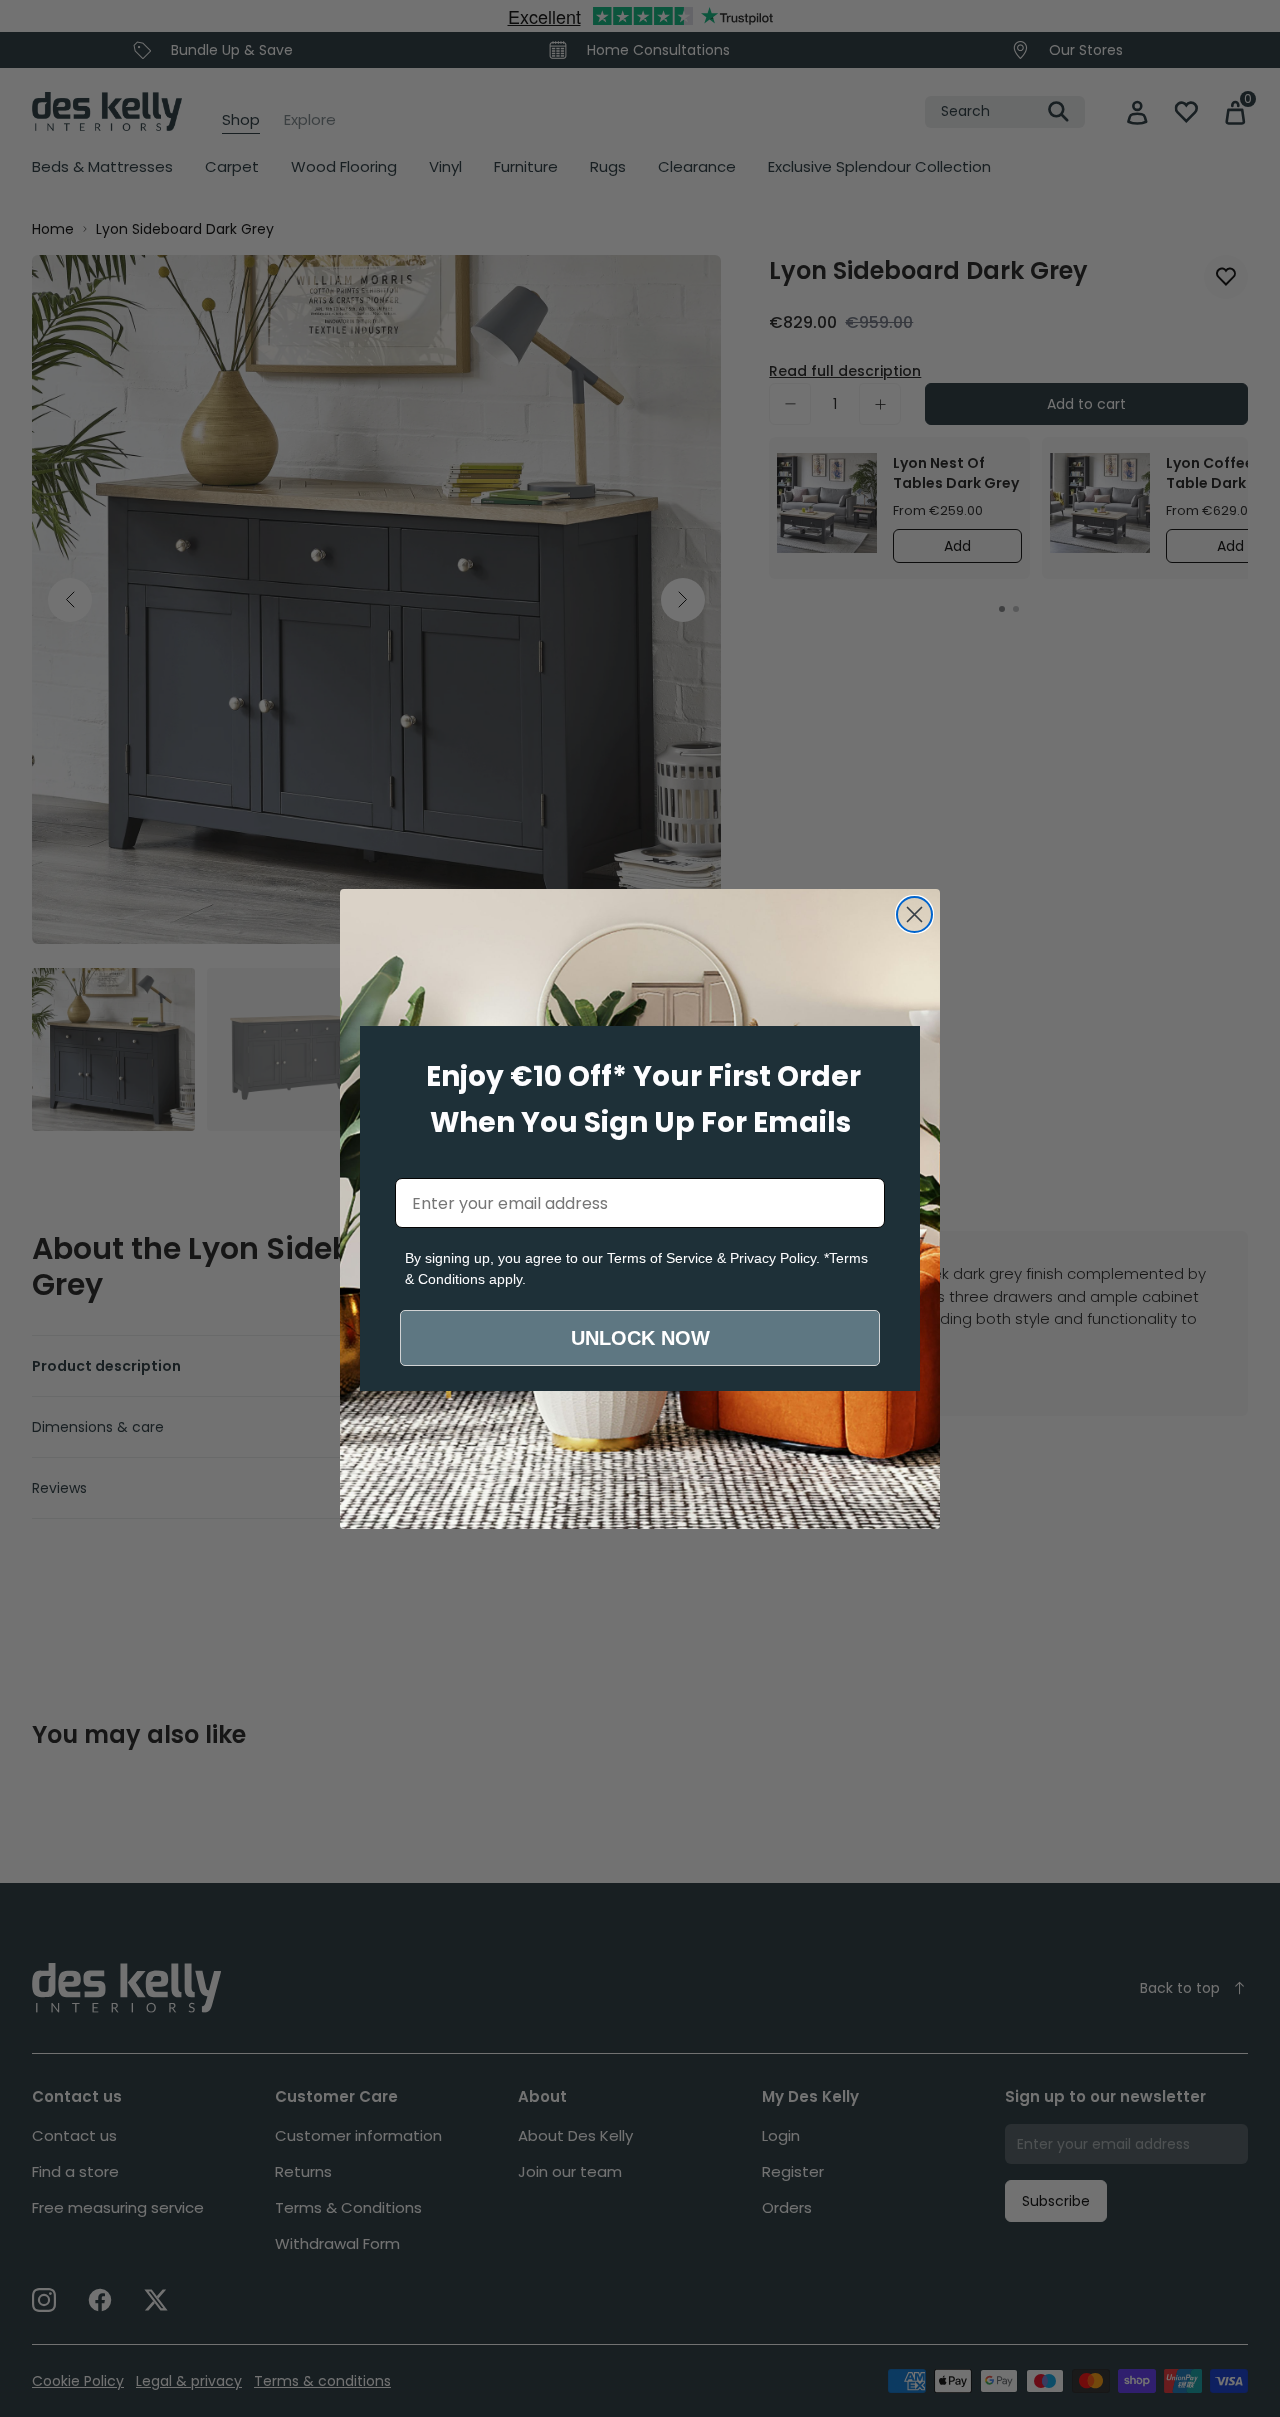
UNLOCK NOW (640, 1338)
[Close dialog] (914, 914)
